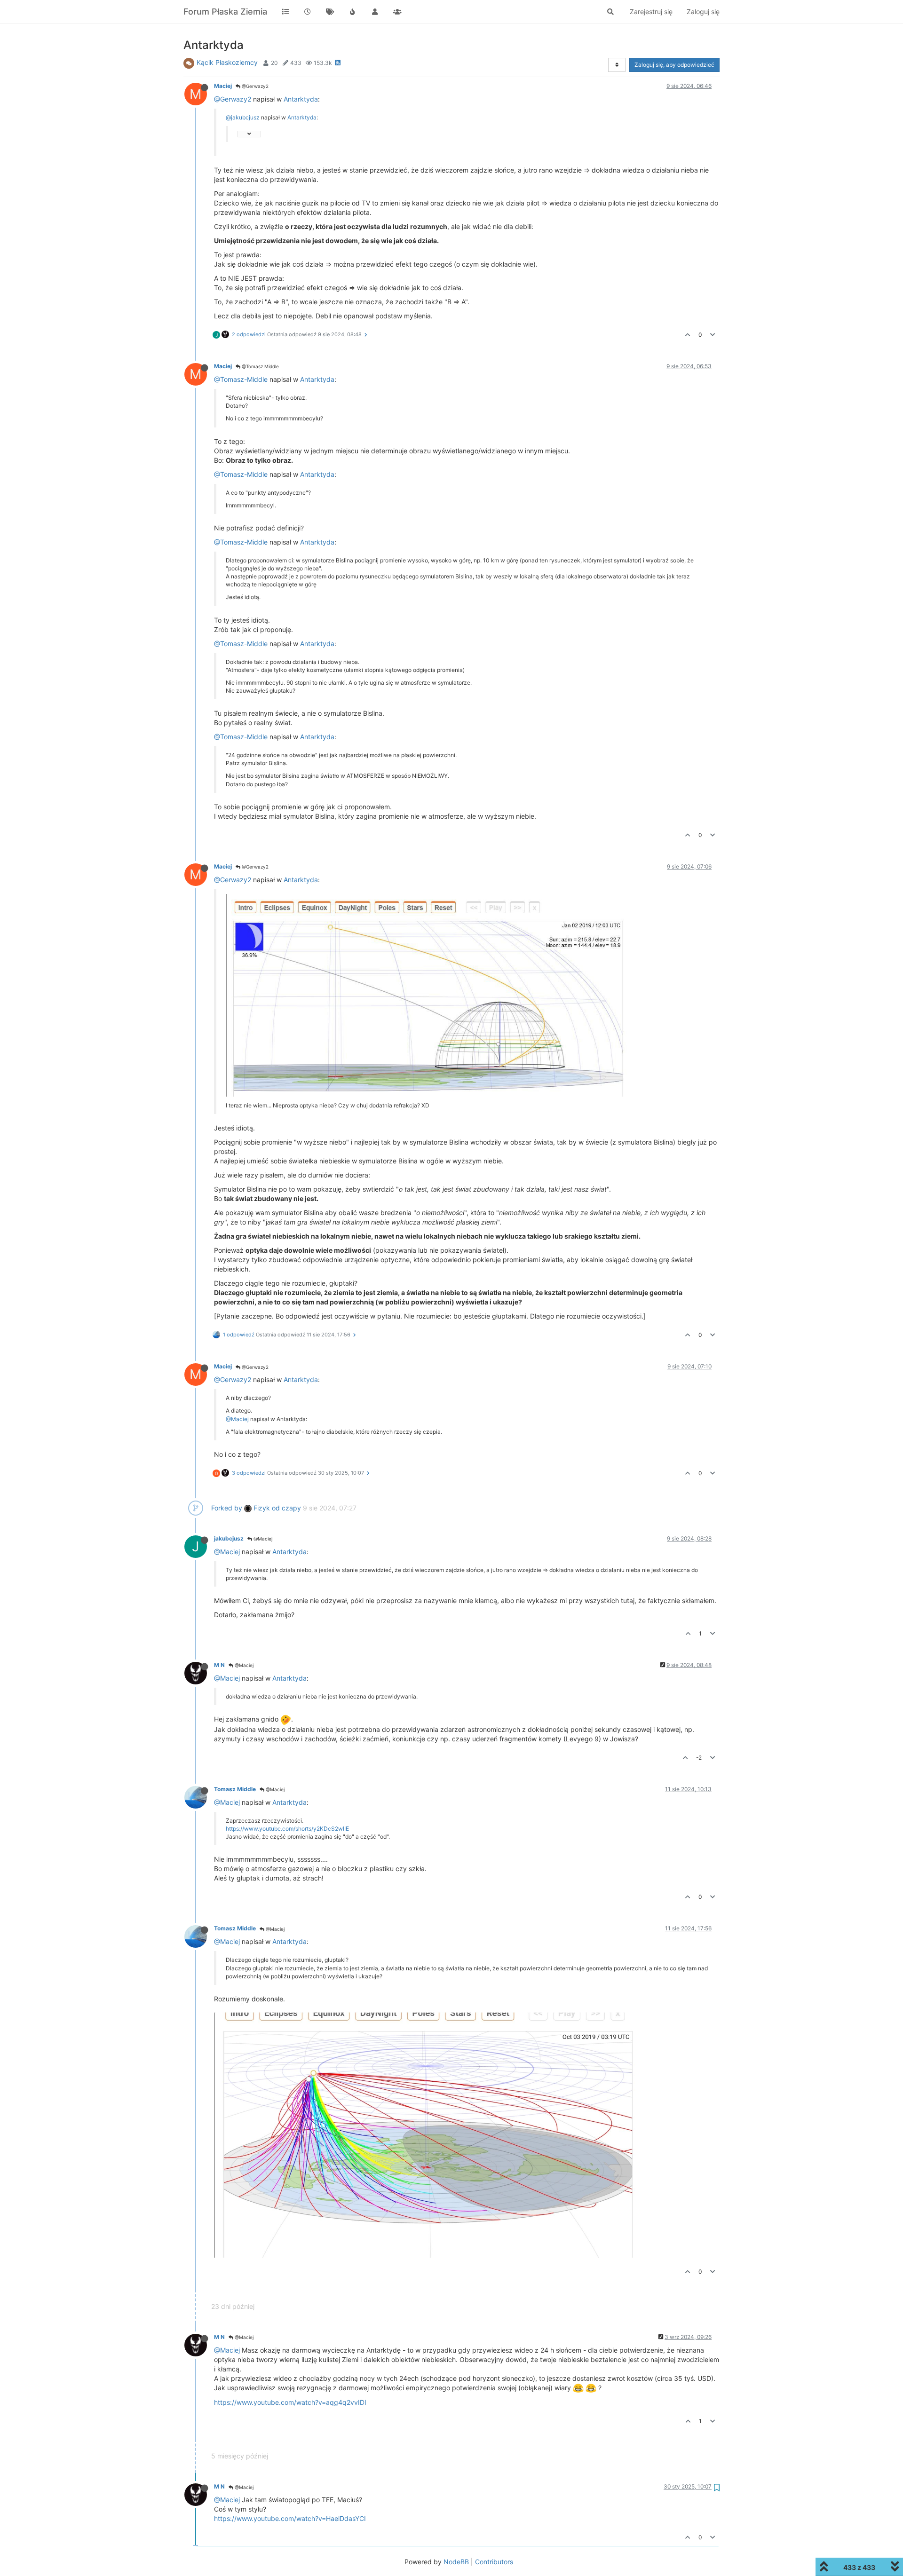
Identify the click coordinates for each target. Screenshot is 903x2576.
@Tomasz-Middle (241, 379)
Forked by (227, 1508)
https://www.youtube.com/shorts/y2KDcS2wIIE (287, 1829)
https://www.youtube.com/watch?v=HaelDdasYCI (290, 2518)
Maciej (223, 86)
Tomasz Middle (235, 1789)
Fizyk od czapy (276, 1508)
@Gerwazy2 (254, 86)
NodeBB (456, 2562)
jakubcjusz (229, 1538)
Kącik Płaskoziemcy (227, 62)
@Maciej (237, 1419)
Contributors (494, 2562)
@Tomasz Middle (260, 366)
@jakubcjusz (243, 117)
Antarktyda (301, 99)
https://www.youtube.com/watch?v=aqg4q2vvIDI (290, 2402)
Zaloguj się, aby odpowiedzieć (674, 65)
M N (219, 1665)
